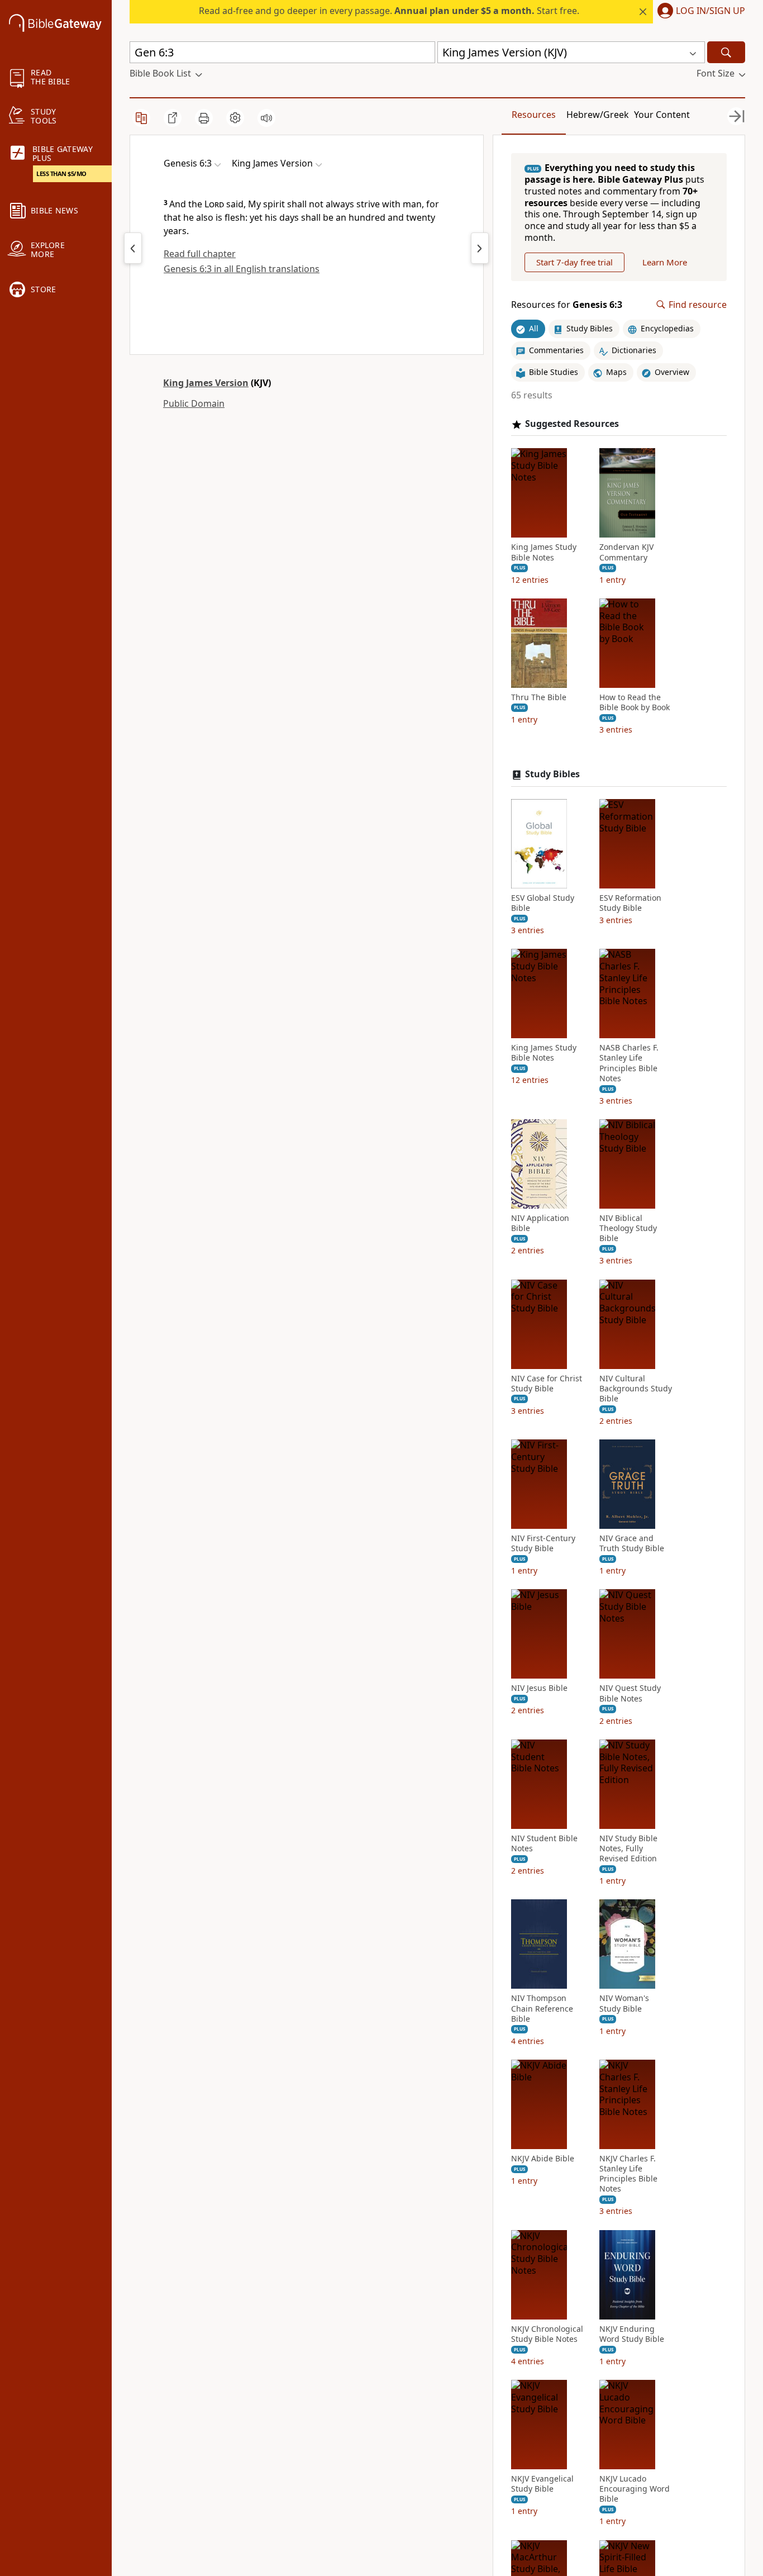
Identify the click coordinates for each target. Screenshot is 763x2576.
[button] (699, 12)
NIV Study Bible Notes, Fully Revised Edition (628, 1848)
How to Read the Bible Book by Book (635, 702)
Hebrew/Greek (598, 115)
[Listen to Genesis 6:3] (266, 118)
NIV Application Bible (540, 1223)
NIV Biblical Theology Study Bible (628, 1228)
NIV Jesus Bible (539, 1688)
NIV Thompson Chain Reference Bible (542, 2008)
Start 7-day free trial (574, 262)
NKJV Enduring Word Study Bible (632, 2334)
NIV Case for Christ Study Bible (547, 1384)
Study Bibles (552, 774)
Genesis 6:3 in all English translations (242, 269)
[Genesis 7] (480, 248)
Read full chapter (200, 254)
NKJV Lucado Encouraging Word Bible (635, 2489)
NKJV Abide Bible (543, 2159)
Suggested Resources (572, 424)
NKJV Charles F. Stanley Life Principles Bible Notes (628, 2174)
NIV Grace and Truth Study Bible (632, 1543)
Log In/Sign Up (710, 11)
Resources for (567, 305)
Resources (534, 115)
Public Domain (194, 403)
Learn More (665, 262)
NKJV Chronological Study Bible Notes (547, 2334)
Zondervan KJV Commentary (626, 552)
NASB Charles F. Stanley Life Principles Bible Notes (629, 1063)
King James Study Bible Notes (544, 552)
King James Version (206, 383)
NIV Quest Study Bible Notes (630, 1693)
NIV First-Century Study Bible (543, 1543)
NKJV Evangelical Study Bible (542, 2484)
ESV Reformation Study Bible (630, 903)
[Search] (726, 52)
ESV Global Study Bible (543, 903)
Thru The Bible (539, 697)
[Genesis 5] (133, 248)
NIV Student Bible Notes (544, 1843)
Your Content (662, 115)
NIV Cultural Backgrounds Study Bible (636, 1389)
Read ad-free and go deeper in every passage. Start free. (389, 11)
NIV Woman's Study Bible (624, 2003)
